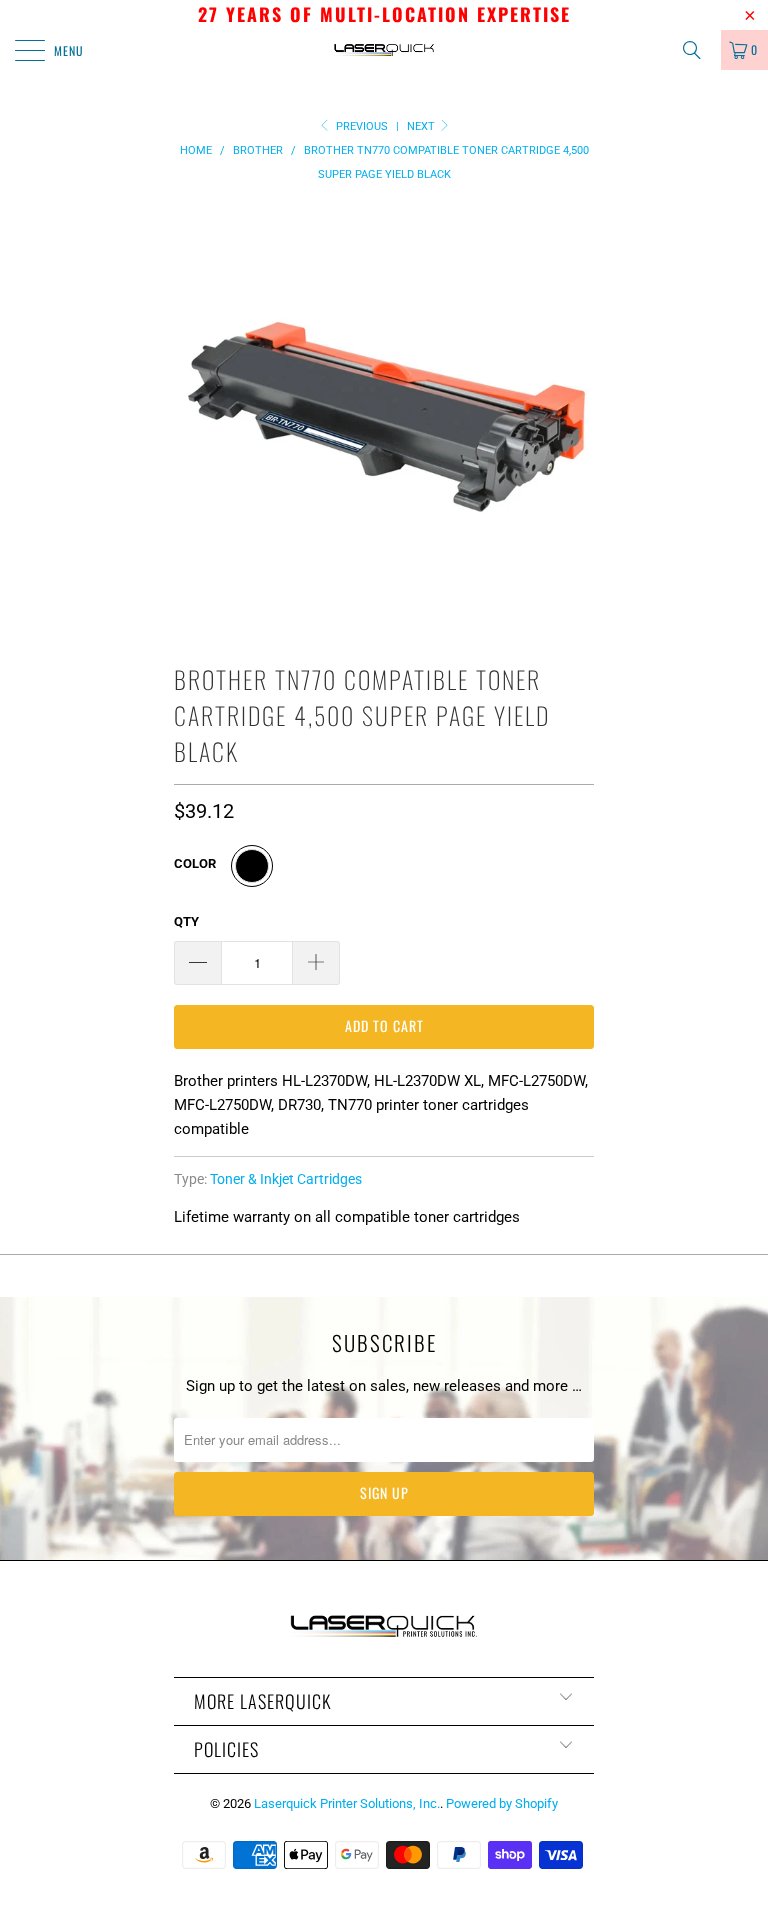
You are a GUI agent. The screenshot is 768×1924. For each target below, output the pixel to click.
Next (422, 126)
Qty (186, 921)
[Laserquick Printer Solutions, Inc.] (384, 50)
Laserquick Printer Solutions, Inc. (347, 1803)
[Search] (699, 50)
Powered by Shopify (502, 1803)
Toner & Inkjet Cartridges (286, 1179)
